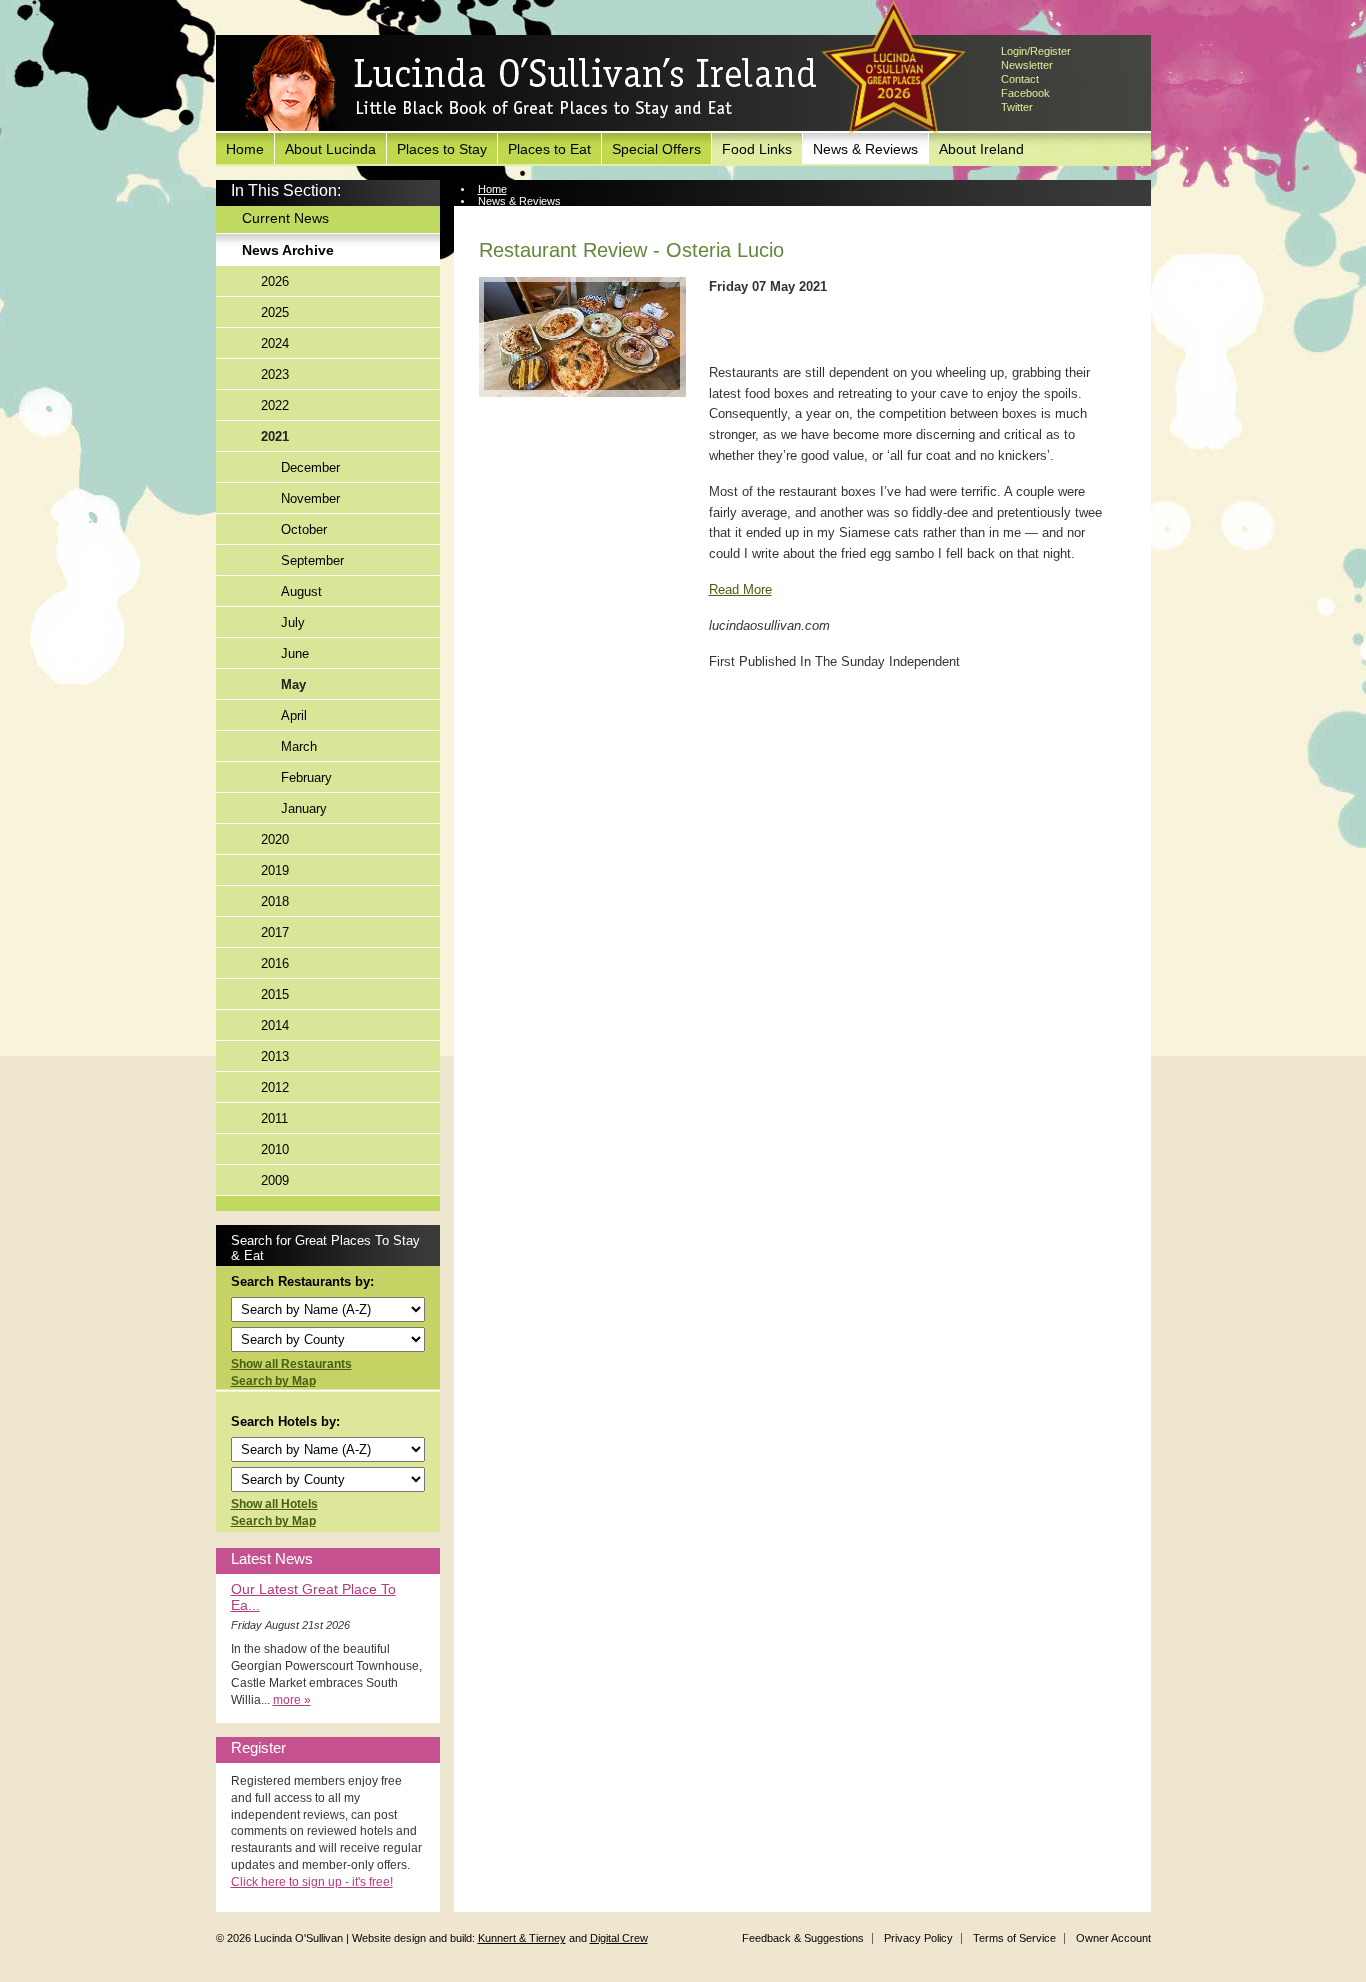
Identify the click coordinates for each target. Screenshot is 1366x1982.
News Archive (288, 250)
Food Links (757, 149)
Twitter (1017, 107)
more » (292, 1700)
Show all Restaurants (291, 1364)
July (293, 622)
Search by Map (273, 1381)
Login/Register (1036, 51)
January (304, 808)
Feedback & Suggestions (803, 1938)
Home (245, 149)
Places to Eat (549, 149)
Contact (1020, 79)
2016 (275, 963)
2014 (275, 1025)
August (301, 591)
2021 (275, 436)
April (294, 715)
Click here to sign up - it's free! (312, 1882)
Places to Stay (442, 149)
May (293, 684)
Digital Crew (619, 1938)
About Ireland (981, 149)
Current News (285, 218)
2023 (275, 374)
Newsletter (1027, 65)
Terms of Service (1014, 1938)
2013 (275, 1056)
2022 (275, 405)
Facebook (1025, 93)
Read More (740, 589)
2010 (275, 1149)
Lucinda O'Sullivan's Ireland (531, 84)
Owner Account (1113, 1938)
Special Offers (656, 149)
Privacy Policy (918, 1938)
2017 (275, 932)
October (304, 529)
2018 (275, 901)
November (310, 498)
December (310, 467)
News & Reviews (865, 149)
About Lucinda (330, 149)
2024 (275, 343)
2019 (275, 870)
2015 (275, 994)
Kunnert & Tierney (522, 1938)
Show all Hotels (274, 1504)
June (295, 653)
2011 (274, 1118)
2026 (275, 281)
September (312, 560)
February (306, 777)
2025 (275, 312)
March (299, 746)
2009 (275, 1180)
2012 (275, 1087)
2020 (275, 839)
